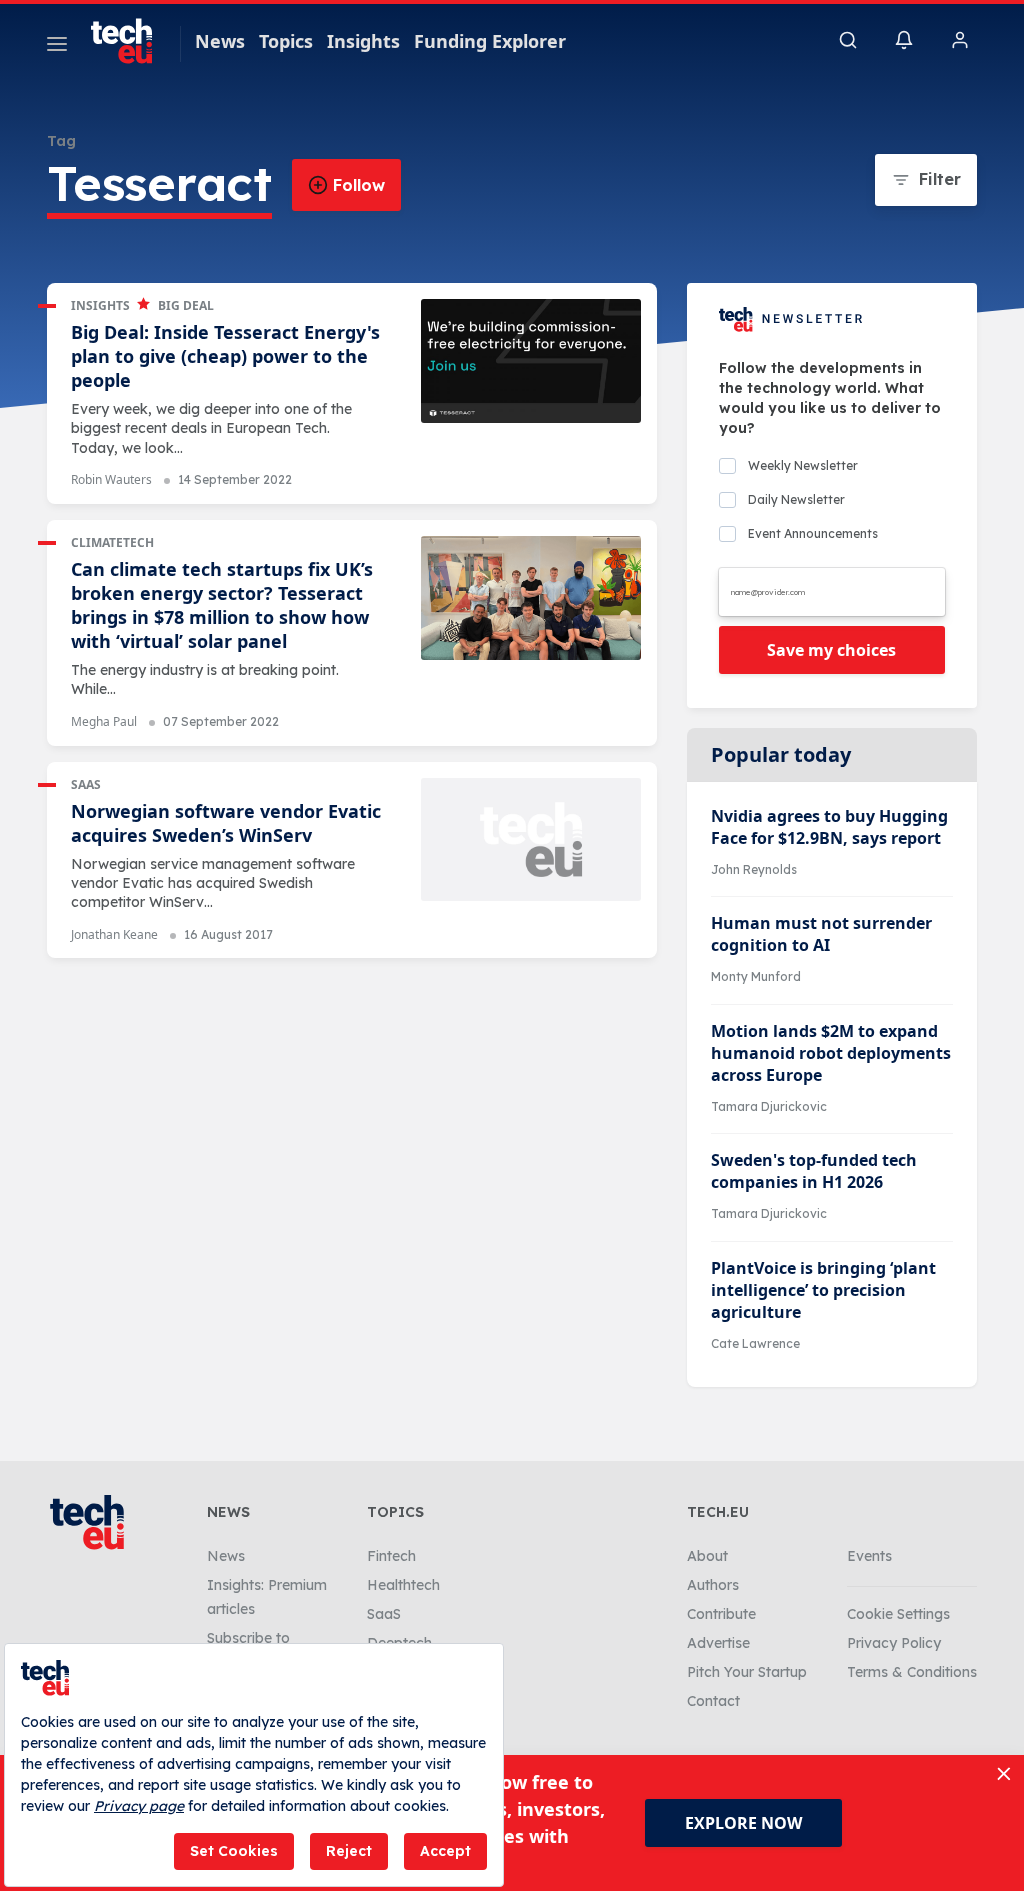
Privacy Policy (894, 1643)
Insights (363, 41)
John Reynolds (754, 869)
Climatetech (112, 542)
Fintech (391, 1556)
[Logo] (131, 41)
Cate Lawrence (755, 1343)
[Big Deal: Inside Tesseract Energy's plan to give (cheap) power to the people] (531, 361)
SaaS (86, 784)
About (707, 1556)
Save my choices (831, 650)
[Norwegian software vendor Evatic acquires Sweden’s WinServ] (531, 840)
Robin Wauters (111, 479)
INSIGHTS (100, 305)
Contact (713, 1701)
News (220, 41)
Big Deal (186, 305)
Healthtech (403, 1585)
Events (869, 1556)
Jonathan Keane (114, 934)
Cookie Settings (898, 1614)
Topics (286, 41)
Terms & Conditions (912, 1672)
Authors (713, 1585)
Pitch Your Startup (747, 1672)
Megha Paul (104, 721)
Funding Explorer (490, 41)
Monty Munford (756, 976)
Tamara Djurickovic (769, 1106)
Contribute (721, 1614)
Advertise (718, 1643)
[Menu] (57, 47)
